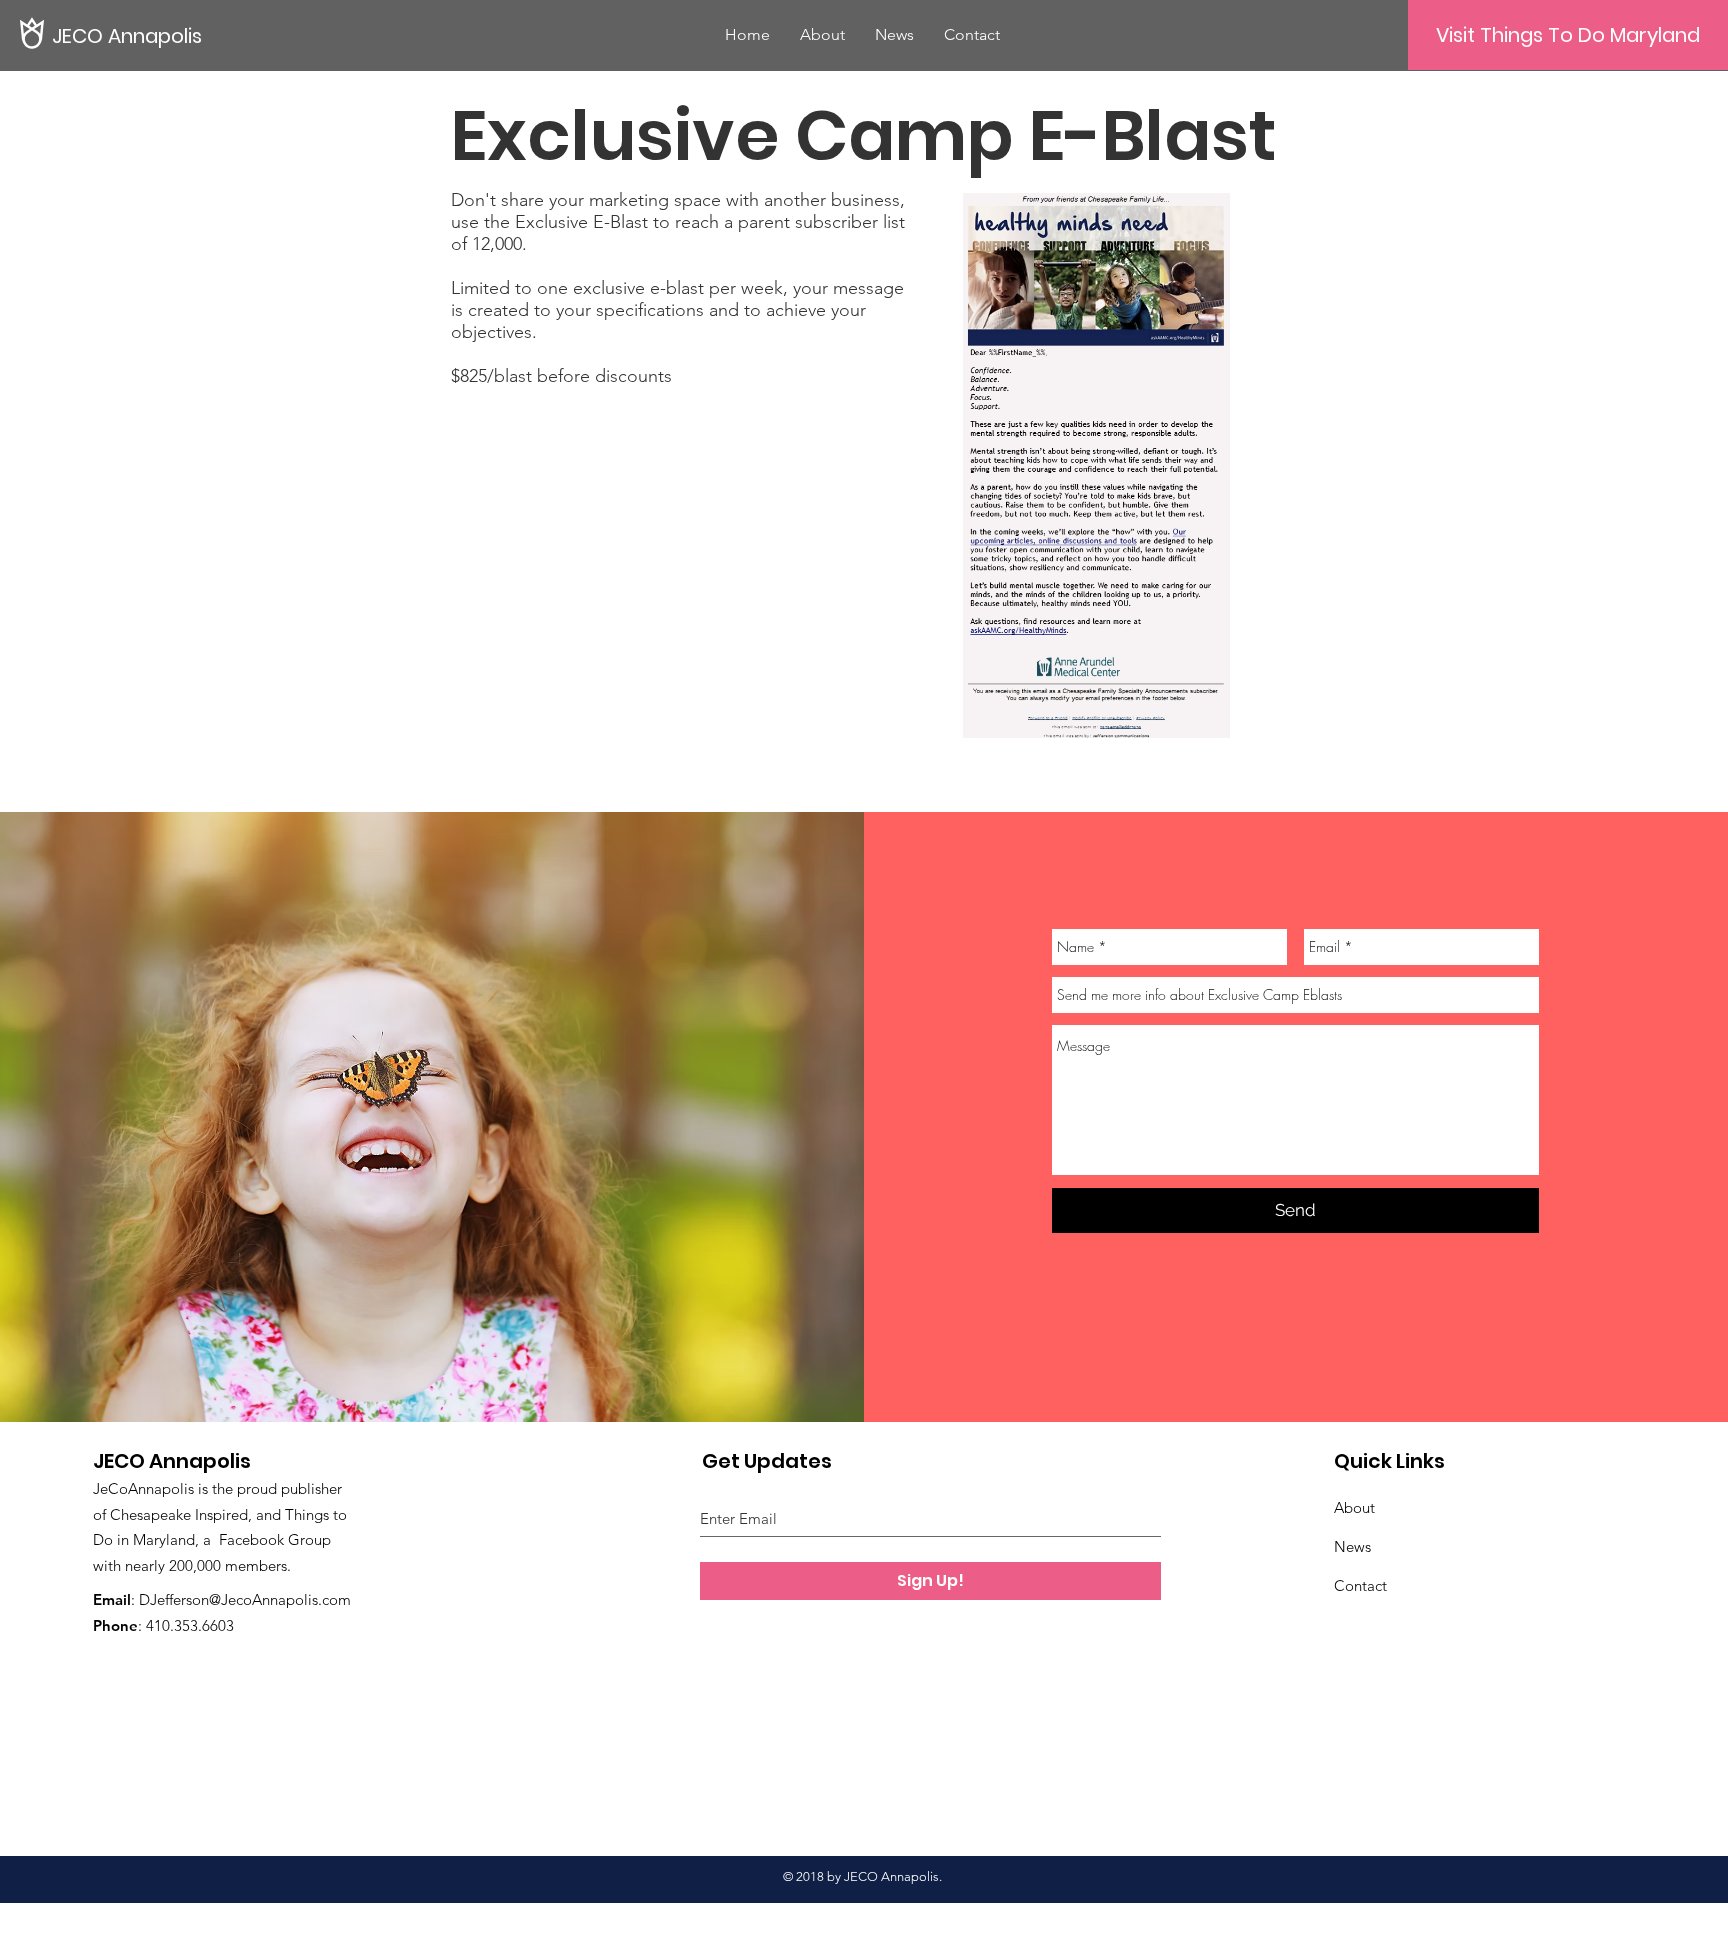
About (1354, 1507)
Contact (1360, 1585)
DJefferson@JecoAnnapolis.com (245, 1599)
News (1352, 1546)
